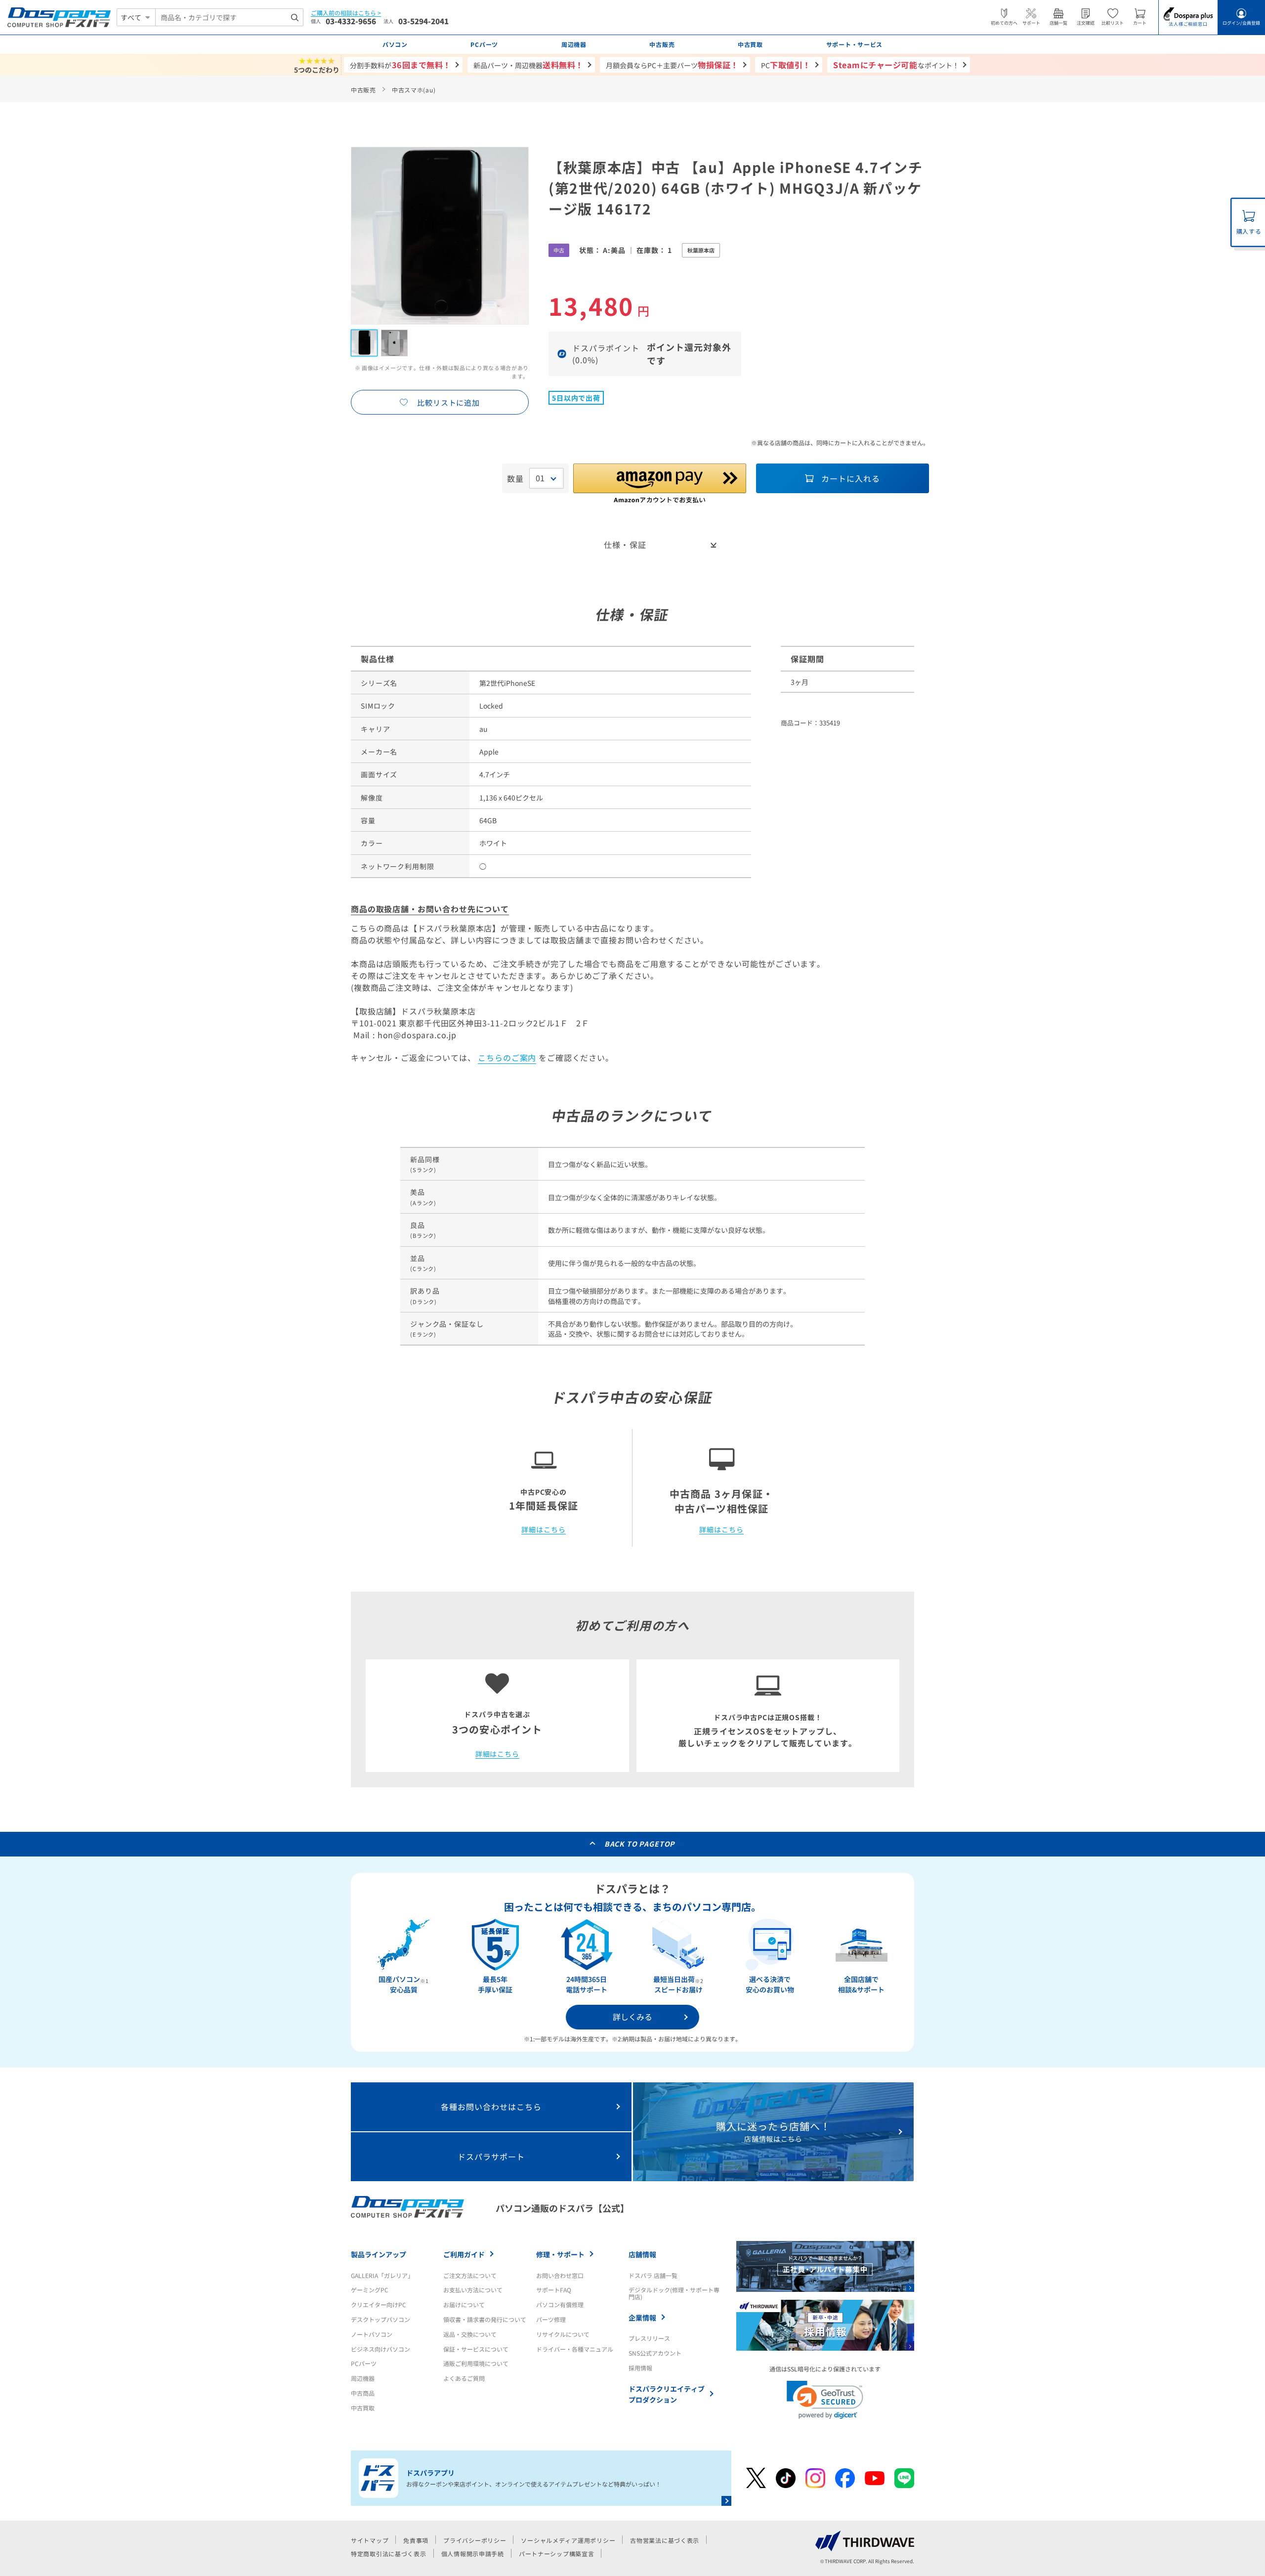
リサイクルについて (563, 2334)
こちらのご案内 (507, 1057)
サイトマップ (370, 2540)
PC (786, 65)
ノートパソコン (372, 2334)
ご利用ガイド (464, 2254)
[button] (825, 2400)
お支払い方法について (473, 2290)
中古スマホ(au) (414, 90)
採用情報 (640, 2368)
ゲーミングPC (370, 2290)
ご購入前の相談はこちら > (346, 13)
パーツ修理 (551, 2319)
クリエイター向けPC (379, 2304)
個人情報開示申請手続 (473, 2554)
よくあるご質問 (464, 2378)
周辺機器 (363, 2378)
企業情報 (642, 2318)
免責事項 (416, 2540)
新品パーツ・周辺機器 (528, 65)
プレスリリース (649, 2338)
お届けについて (464, 2304)
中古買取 (363, 2408)
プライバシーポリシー (475, 2540)
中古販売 (363, 90)
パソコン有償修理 (560, 2304)
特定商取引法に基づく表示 (389, 2554)
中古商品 (363, 2393)
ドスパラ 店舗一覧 (653, 2275)
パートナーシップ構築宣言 (557, 2554)
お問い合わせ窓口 (560, 2275)
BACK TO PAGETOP (640, 1844)
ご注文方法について (470, 2275)
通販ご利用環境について (476, 2363)
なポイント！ (896, 65)
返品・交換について (470, 2334)
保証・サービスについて (476, 2349)
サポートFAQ (554, 2290)
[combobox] (229, 17)
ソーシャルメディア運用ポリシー (568, 2540)
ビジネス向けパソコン (380, 2349)
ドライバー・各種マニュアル (575, 2349)
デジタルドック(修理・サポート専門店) (674, 2293)
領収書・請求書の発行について (485, 2319)
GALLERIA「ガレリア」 (382, 2275)
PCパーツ (364, 2363)
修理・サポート (560, 2254)
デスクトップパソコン (380, 2319)
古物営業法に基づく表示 (665, 2540)
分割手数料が (401, 65)
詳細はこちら (543, 1530)
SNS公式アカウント (655, 2353)
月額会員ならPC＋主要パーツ (672, 65)
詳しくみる (632, 2017)
